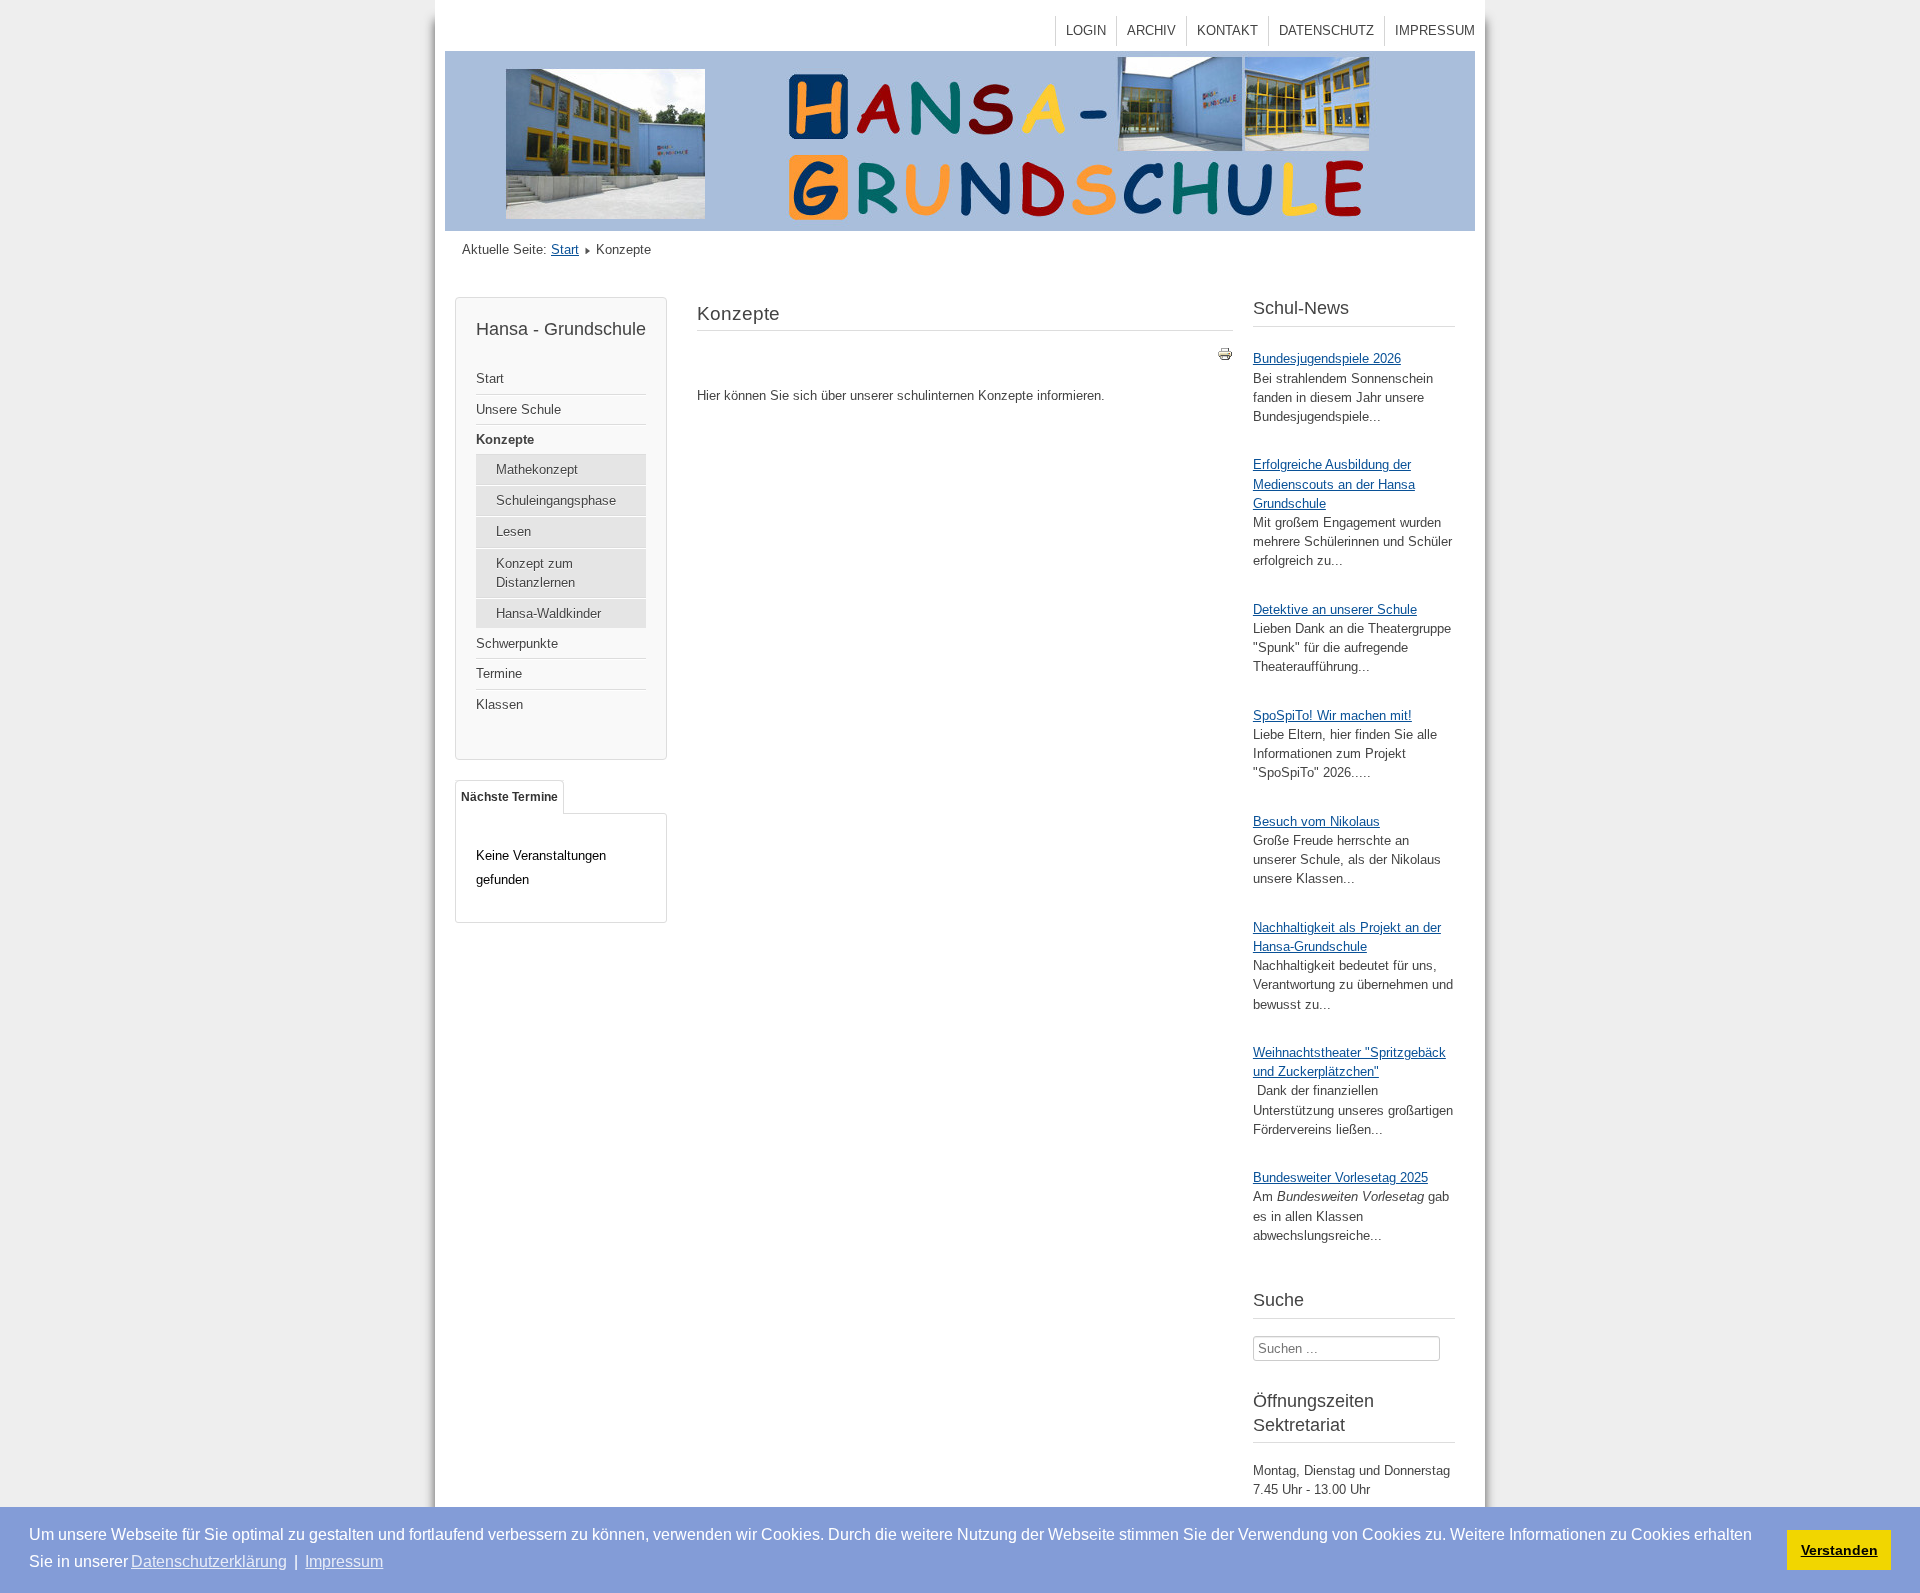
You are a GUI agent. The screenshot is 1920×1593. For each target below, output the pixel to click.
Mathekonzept (537, 469)
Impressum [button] (344, 1561)
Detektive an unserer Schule (1335, 609)
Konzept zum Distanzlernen (535, 573)
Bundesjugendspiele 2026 (1327, 358)
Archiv (1151, 30)
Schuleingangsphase (556, 500)
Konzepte (505, 439)
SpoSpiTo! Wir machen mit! (1332, 715)
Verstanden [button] (1839, 1550)
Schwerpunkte (517, 643)
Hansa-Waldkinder (548, 613)
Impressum (1435, 30)
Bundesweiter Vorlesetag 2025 (1340, 1177)
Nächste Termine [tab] (509, 797)
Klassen (499, 704)
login (1086, 30)
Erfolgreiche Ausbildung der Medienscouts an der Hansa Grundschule (1334, 483)
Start (565, 249)
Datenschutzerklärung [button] (209, 1561)
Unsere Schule (518, 409)
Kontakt (1227, 30)
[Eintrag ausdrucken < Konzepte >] (1225, 357)
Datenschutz (1326, 30)
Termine (499, 673)
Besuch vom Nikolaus (1316, 821)
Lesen (513, 531)
